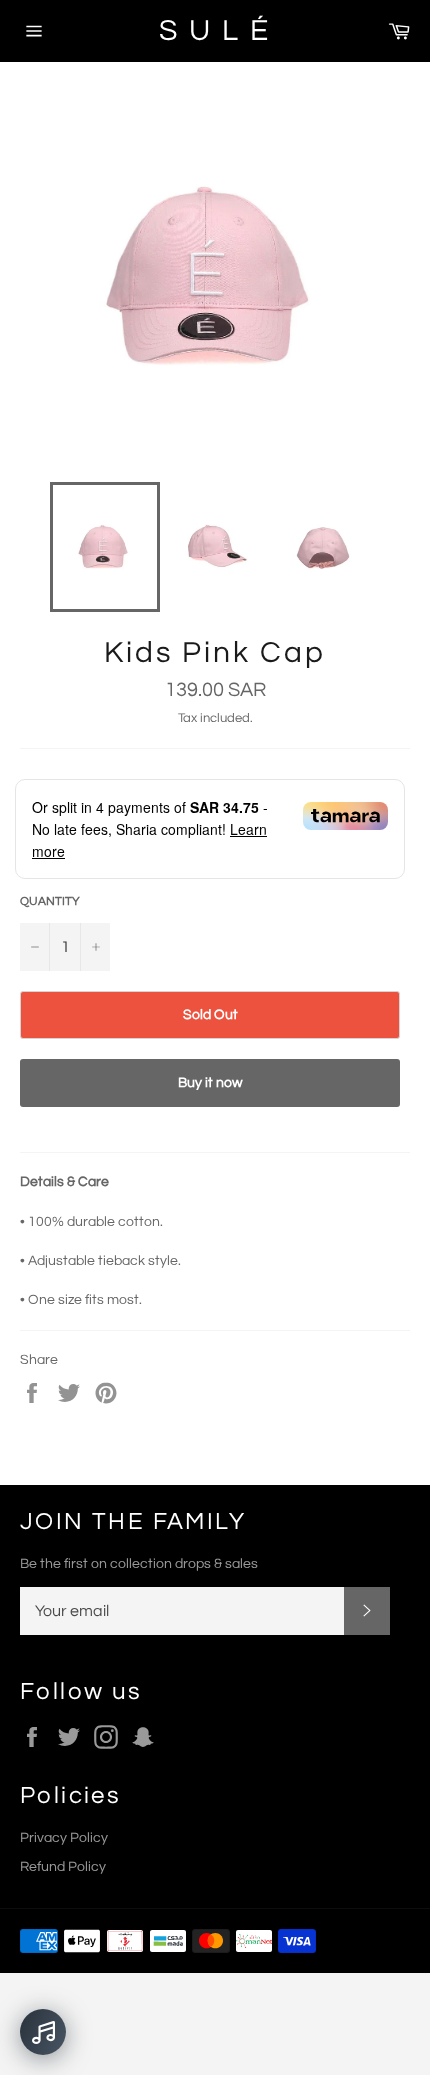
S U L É (215, 30)
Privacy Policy (64, 1838)
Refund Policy (63, 1867)
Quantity (50, 901)
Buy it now (210, 1083)
